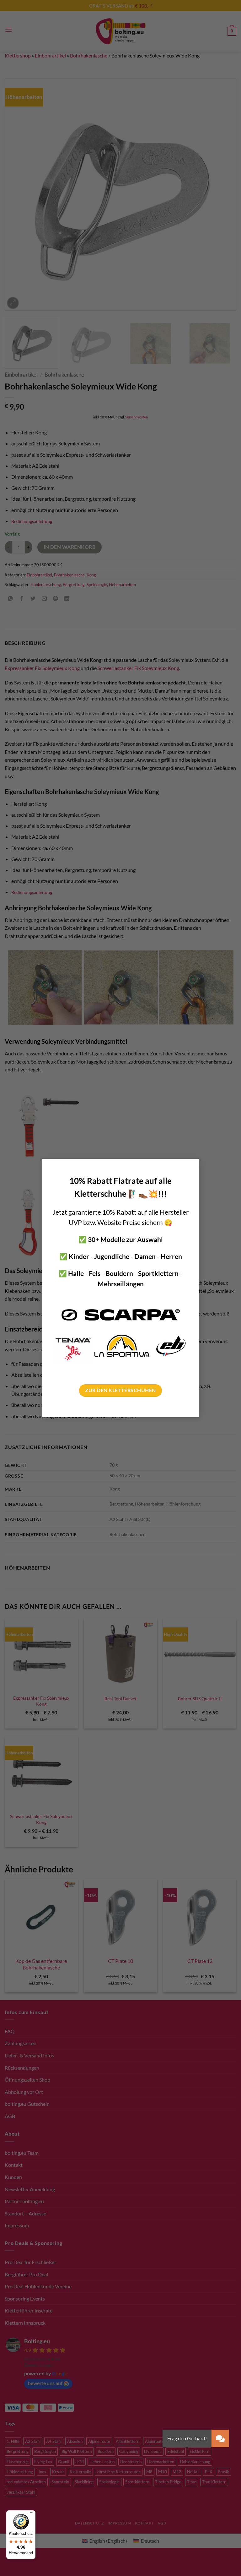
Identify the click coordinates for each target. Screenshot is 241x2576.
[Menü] (32, 2514)
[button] (220, 2438)
